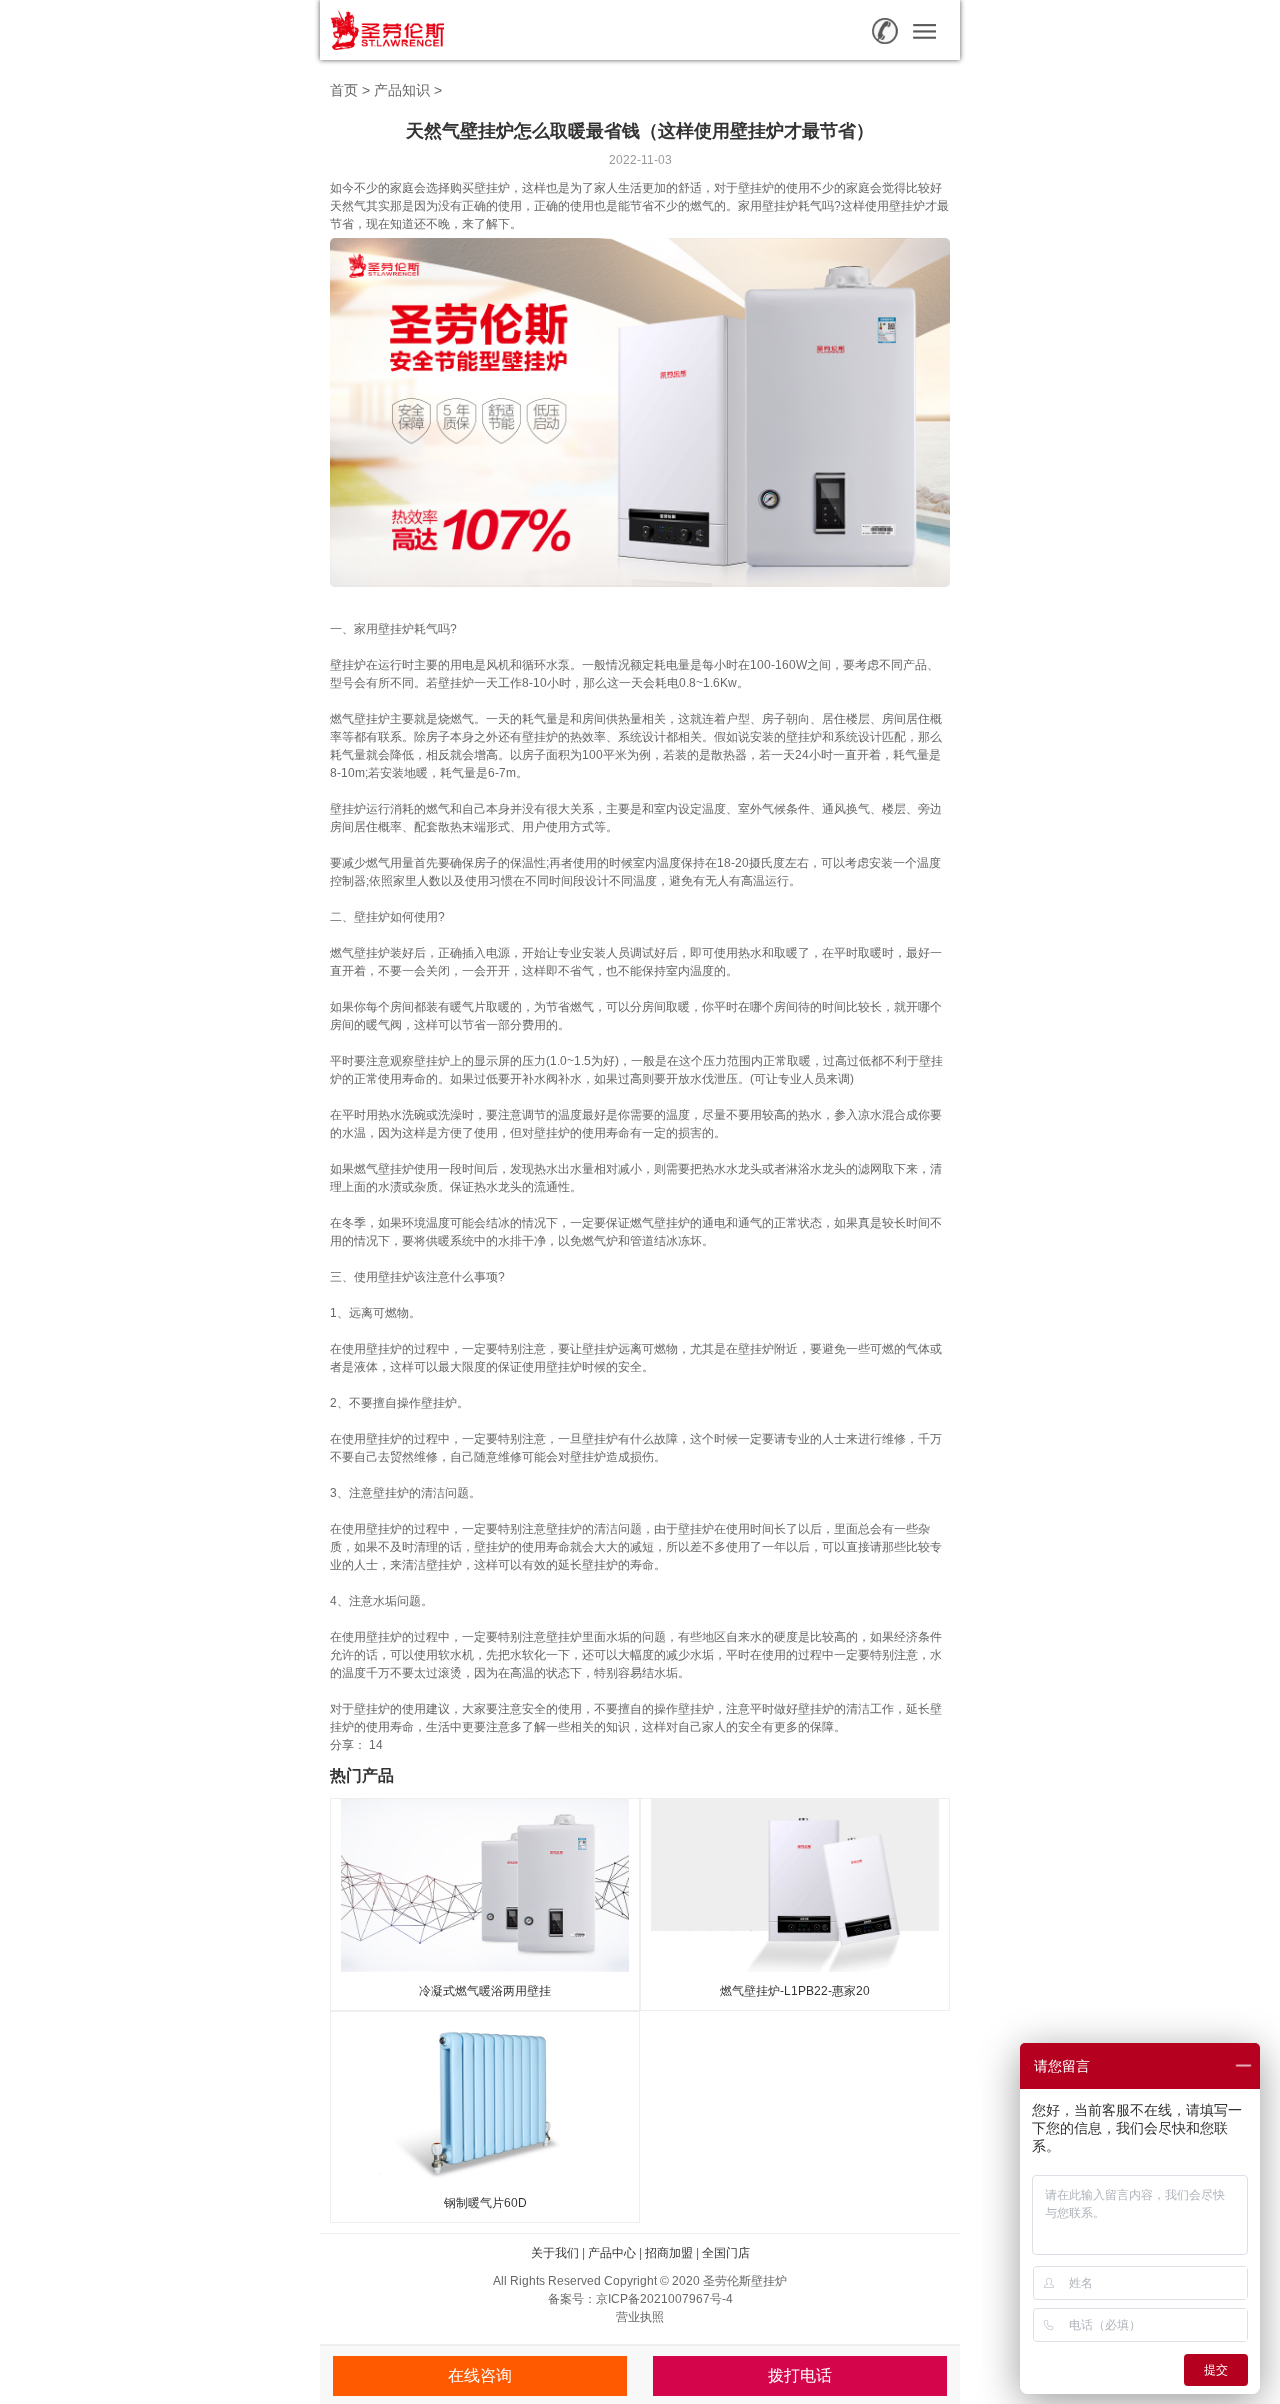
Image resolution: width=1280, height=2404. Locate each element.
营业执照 (640, 2317)
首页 (344, 90)
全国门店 (726, 2253)
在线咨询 (480, 2375)
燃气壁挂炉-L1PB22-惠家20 (795, 1991)
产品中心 (612, 2253)
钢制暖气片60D (485, 2203)
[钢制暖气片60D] (485, 2097)
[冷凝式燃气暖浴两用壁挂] (485, 1884)
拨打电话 (800, 2375)
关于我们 (555, 2253)
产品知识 (402, 90)
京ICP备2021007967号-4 (664, 2299)
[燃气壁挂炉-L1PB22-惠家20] (795, 1884)
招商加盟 (669, 2253)
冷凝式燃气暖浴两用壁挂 (485, 1991)
